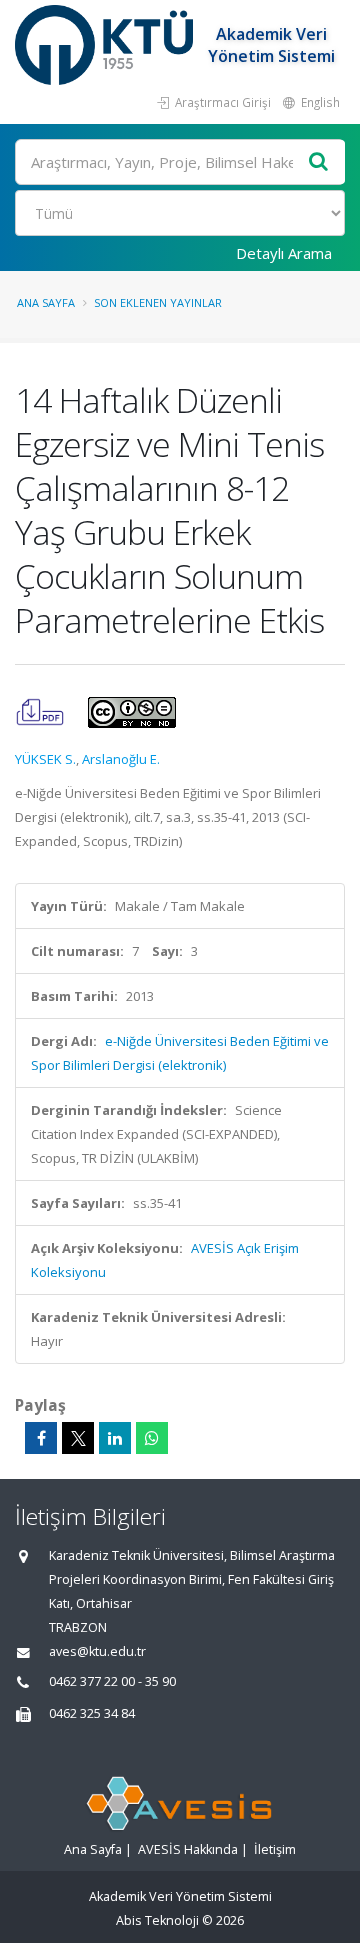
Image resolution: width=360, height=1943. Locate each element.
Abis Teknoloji (157, 1920)
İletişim (275, 1849)
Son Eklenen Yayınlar (158, 302)
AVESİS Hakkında (188, 1849)
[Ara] (319, 162)
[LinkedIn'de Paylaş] (115, 1438)
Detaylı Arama (284, 253)
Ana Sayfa (46, 302)
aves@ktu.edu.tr (97, 1651)
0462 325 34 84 (92, 1713)
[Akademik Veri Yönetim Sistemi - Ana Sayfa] (106, 45)
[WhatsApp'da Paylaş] (152, 1438)
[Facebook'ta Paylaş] (41, 1438)
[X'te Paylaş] (78, 1438)
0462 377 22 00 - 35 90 (112, 1681)
